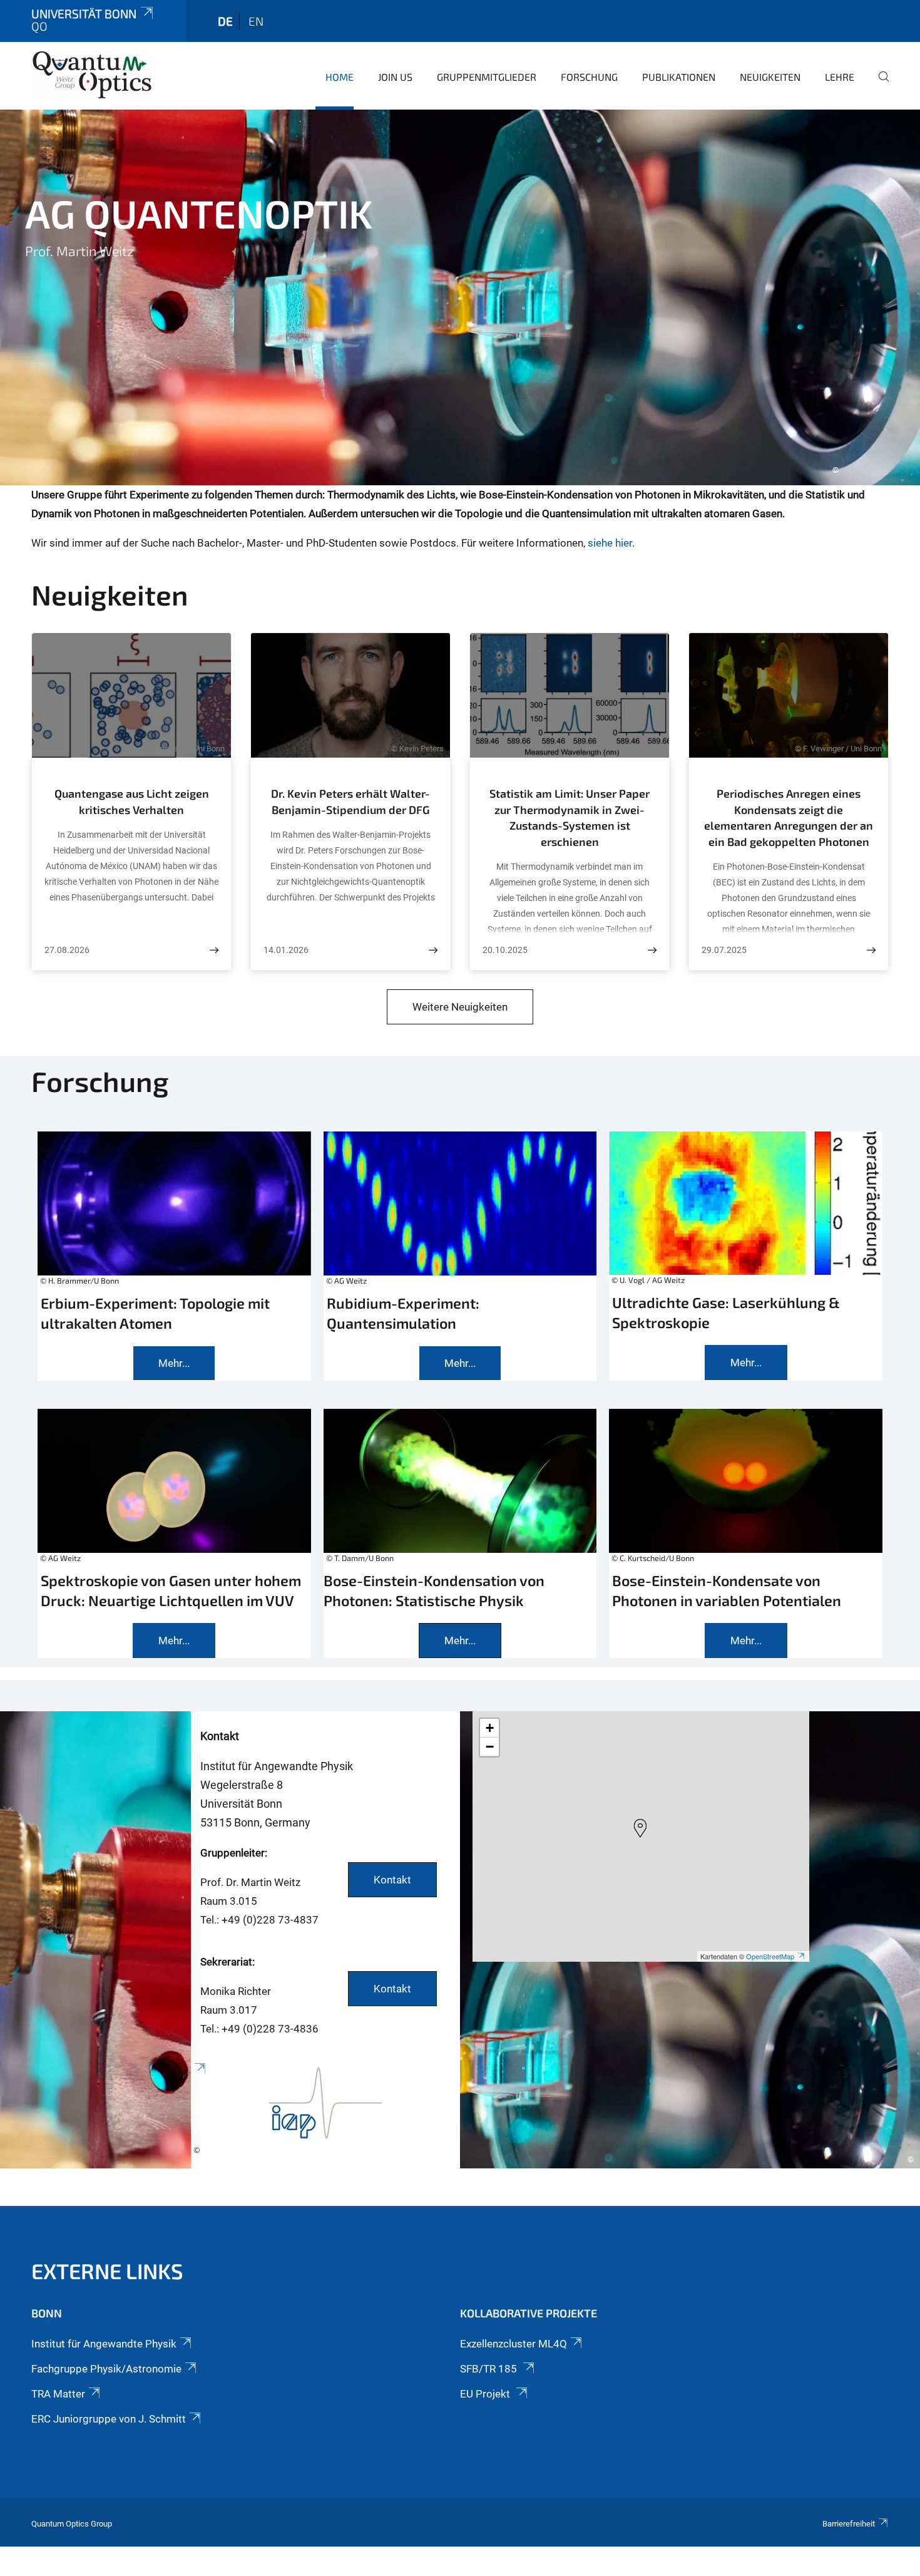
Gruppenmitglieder (487, 77)
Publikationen (679, 77)
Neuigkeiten (770, 77)
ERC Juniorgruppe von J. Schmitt (109, 2419)
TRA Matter (58, 2394)
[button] (640, 1828)
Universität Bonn (84, 13)
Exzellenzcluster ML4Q (514, 2344)
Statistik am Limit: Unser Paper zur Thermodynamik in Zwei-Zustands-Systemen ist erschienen (570, 817)
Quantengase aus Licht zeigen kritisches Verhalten (132, 801)
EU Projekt (486, 2394)
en (256, 21)
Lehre (840, 77)
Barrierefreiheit (849, 2524)
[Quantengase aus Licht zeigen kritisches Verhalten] (214, 950)
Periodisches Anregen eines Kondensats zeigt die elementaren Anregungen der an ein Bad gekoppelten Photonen (789, 817)
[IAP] (325, 2115)
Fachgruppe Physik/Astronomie (106, 2369)
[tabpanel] (460, 297)
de (225, 21)
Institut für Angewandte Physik (104, 2344)
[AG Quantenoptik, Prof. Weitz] (92, 75)
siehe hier (610, 543)
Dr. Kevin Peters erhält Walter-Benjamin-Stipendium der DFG (350, 801)
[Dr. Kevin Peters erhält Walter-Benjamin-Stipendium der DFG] (433, 950)
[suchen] (879, 85)
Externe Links (107, 2271)
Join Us (395, 77)
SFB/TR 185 (490, 2369)
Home (340, 77)
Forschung (589, 77)
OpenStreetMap (770, 1956)
